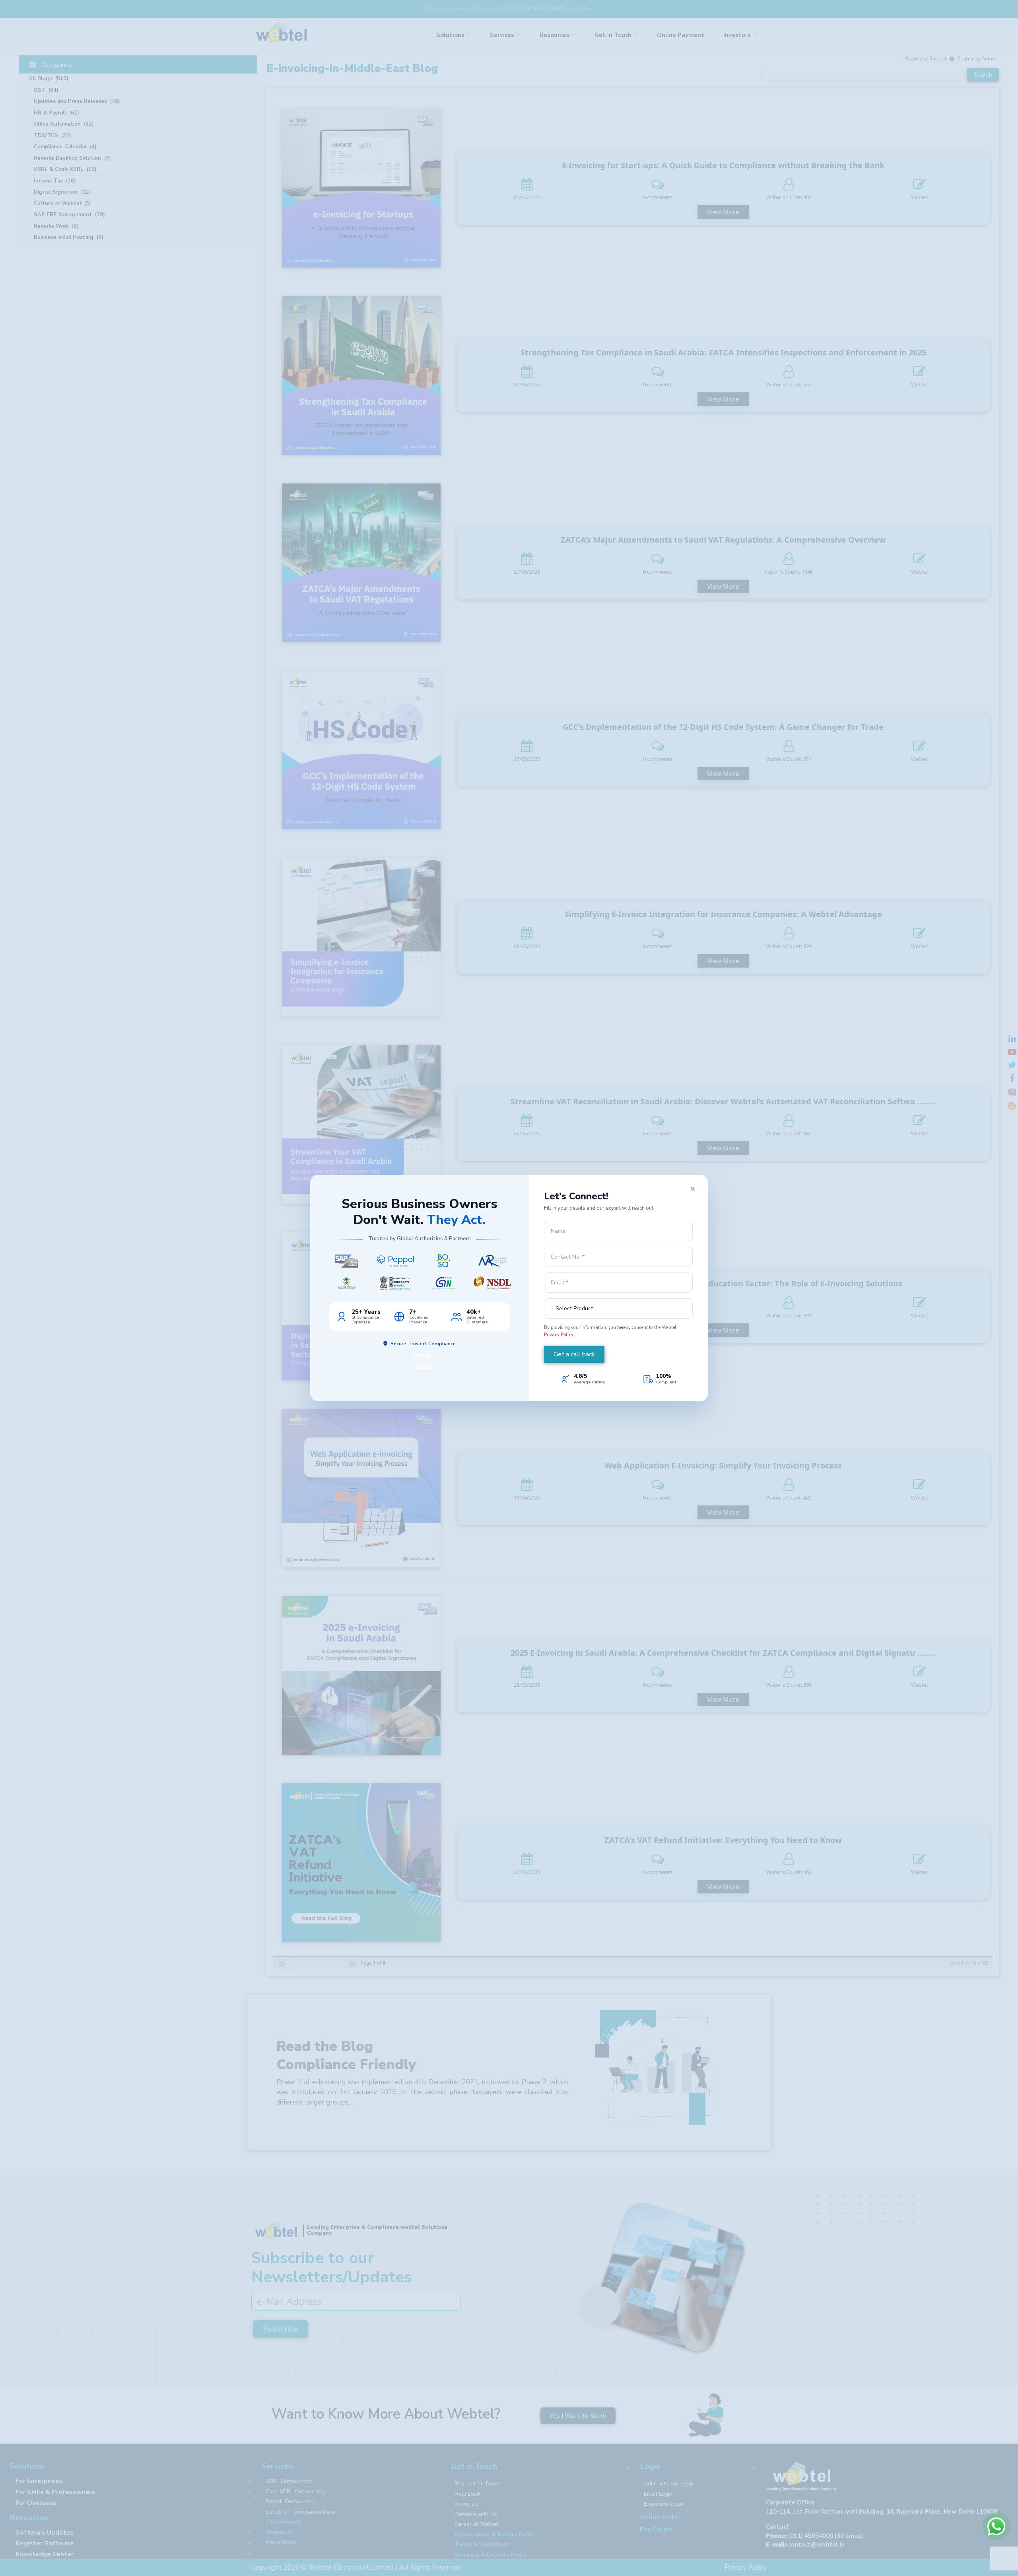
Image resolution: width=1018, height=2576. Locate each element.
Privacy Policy (559, 1335)
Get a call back (574, 1354)
